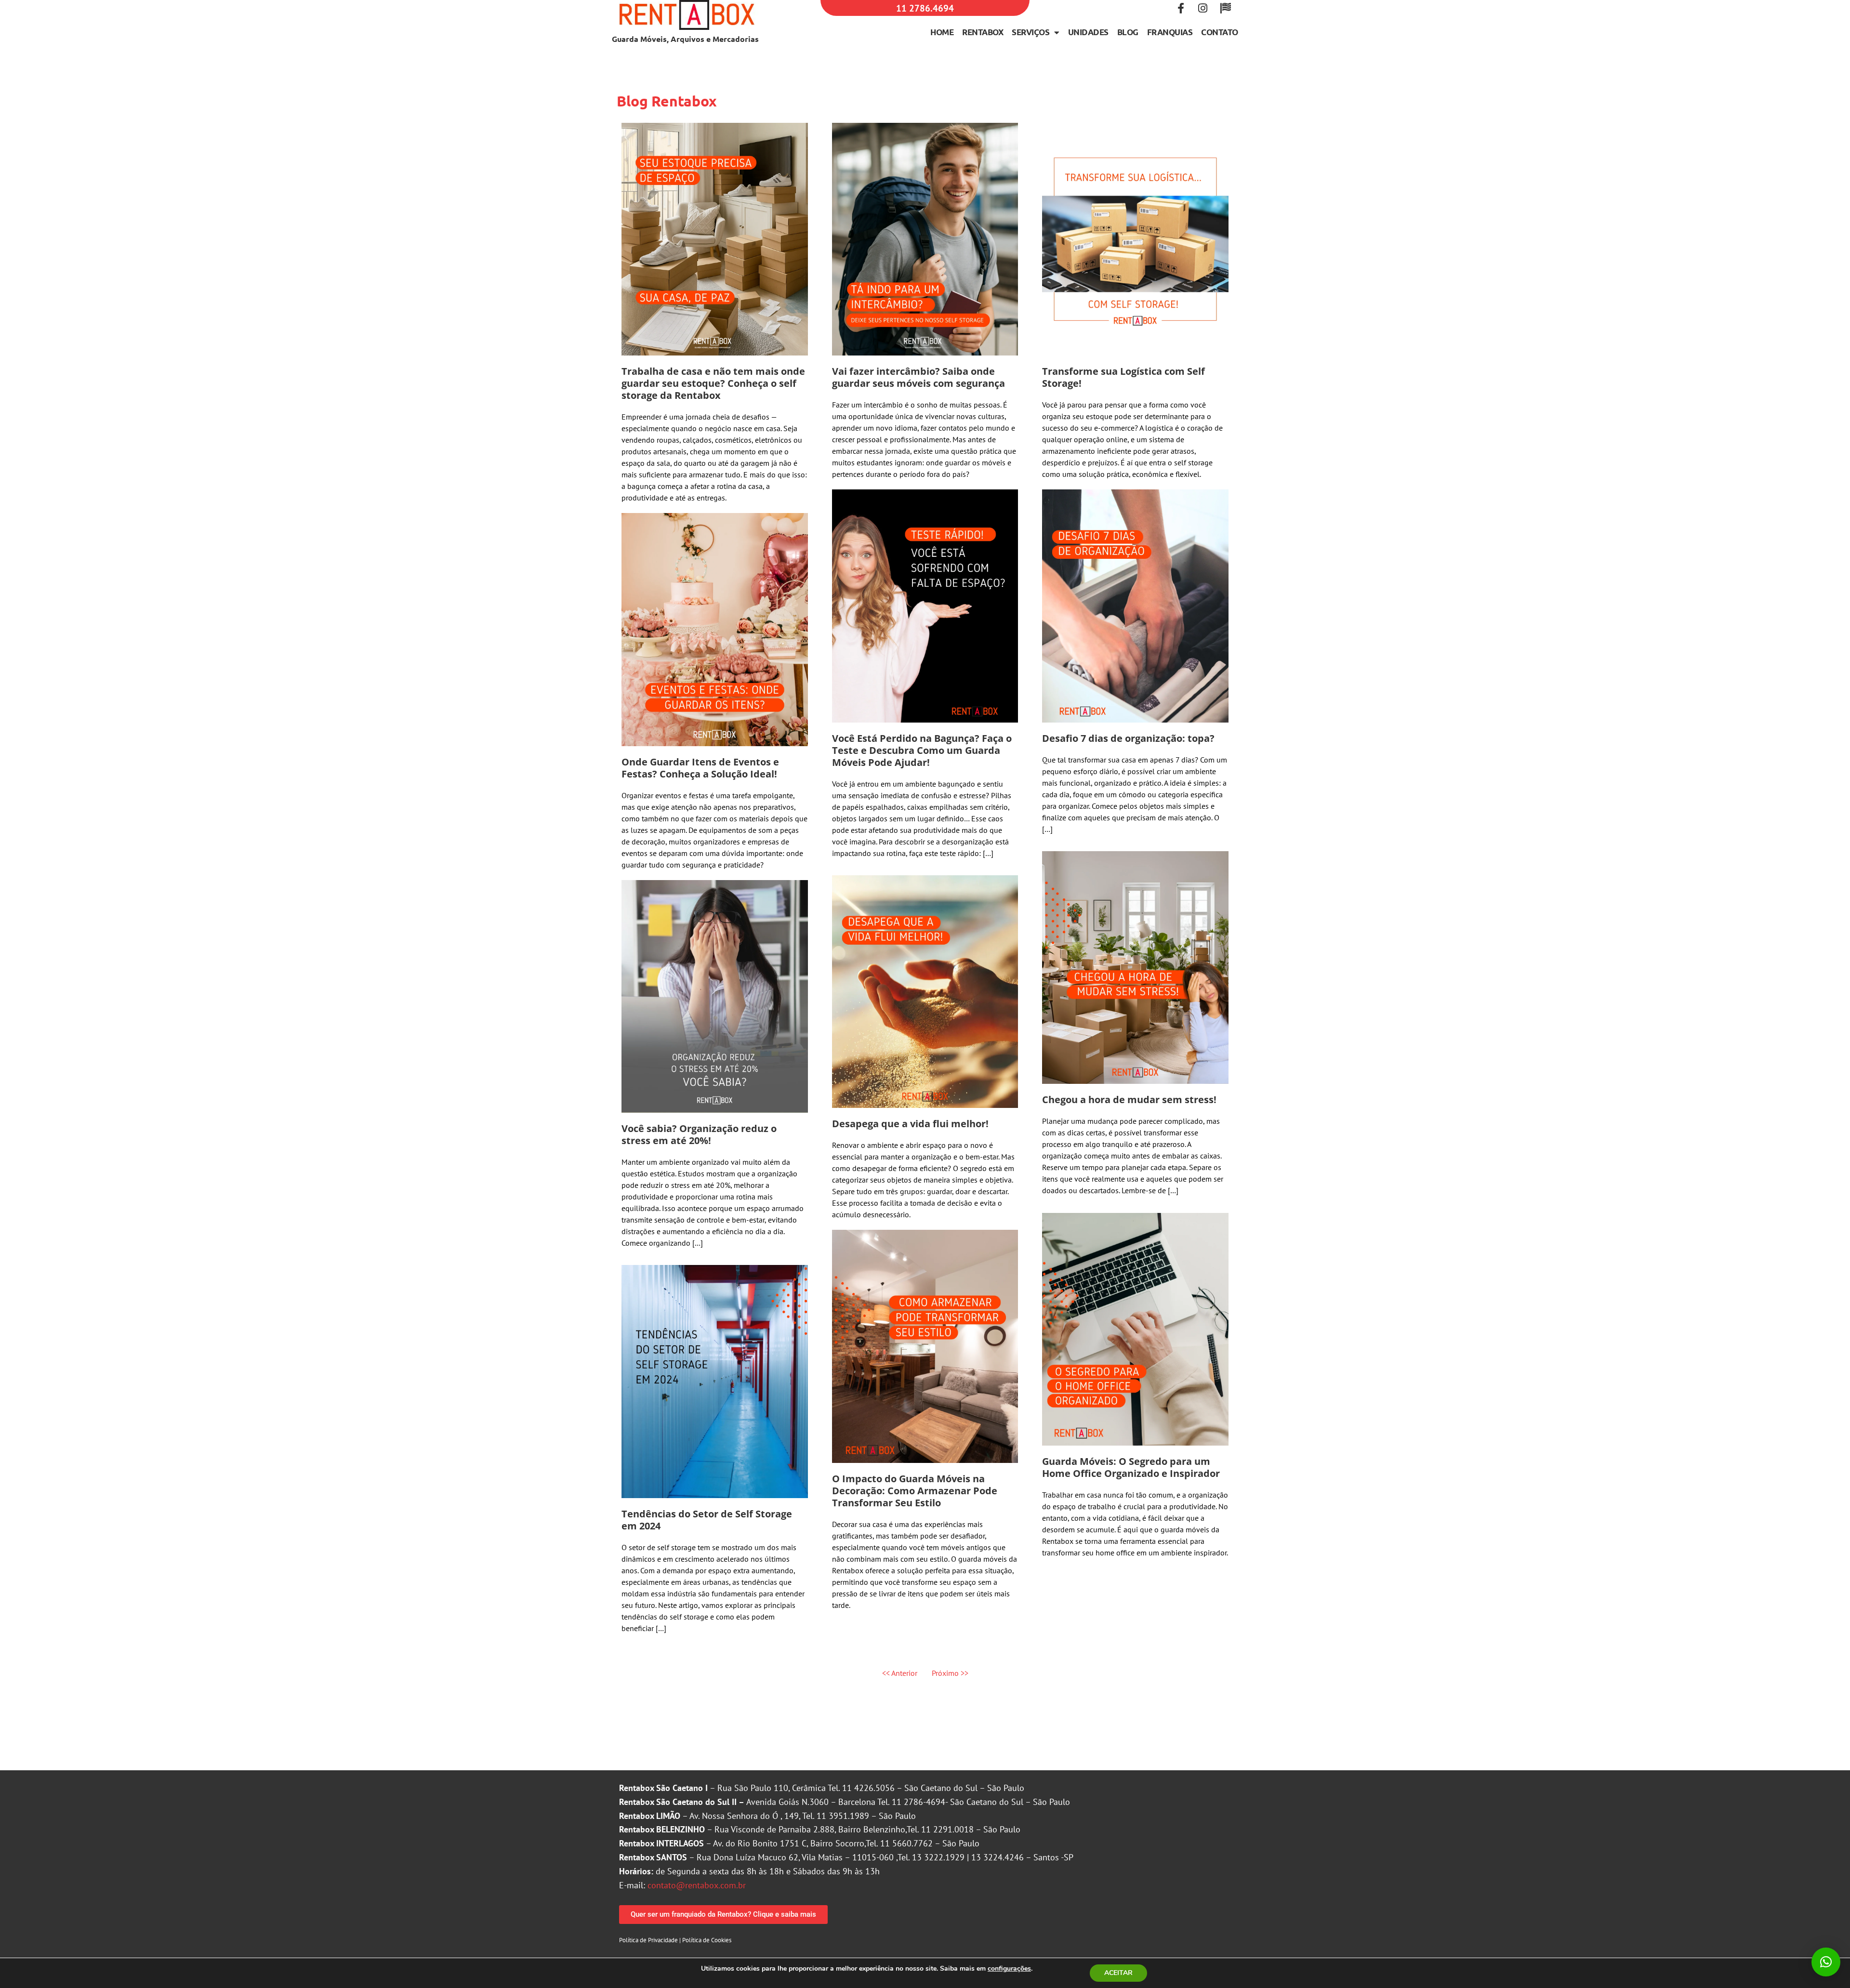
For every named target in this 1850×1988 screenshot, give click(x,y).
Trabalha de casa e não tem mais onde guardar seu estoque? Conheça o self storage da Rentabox (713, 383)
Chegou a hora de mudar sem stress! (1129, 1099)
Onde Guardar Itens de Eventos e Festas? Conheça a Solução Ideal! (700, 768)
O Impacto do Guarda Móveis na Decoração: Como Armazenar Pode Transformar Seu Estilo (915, 1491)
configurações (1009, 1969)
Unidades (1088, 32)
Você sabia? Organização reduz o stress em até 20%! (699, 1134)
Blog (1128, 32)
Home (942, 32)
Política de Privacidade (648, 1940)
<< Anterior (900, 1673)
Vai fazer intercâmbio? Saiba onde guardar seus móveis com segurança (918, 377)
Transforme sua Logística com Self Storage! (1123, 377)
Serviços (1031, 32)
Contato (1220, 32)
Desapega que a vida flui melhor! (910, 1124)
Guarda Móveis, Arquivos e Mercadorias (685, 39)
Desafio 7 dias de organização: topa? (1128, 738)
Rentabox (983, 32)
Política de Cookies (707, 1940)
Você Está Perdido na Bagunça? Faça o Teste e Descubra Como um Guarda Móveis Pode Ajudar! (922, 750)
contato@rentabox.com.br (697, 1885)
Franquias (1170, 32)
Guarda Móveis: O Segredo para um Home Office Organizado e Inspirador (1131, 1467)
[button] (1826, 1962)
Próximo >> (950, 1673)
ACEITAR (1118, 1973)
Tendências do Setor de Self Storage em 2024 (707, 1520)
